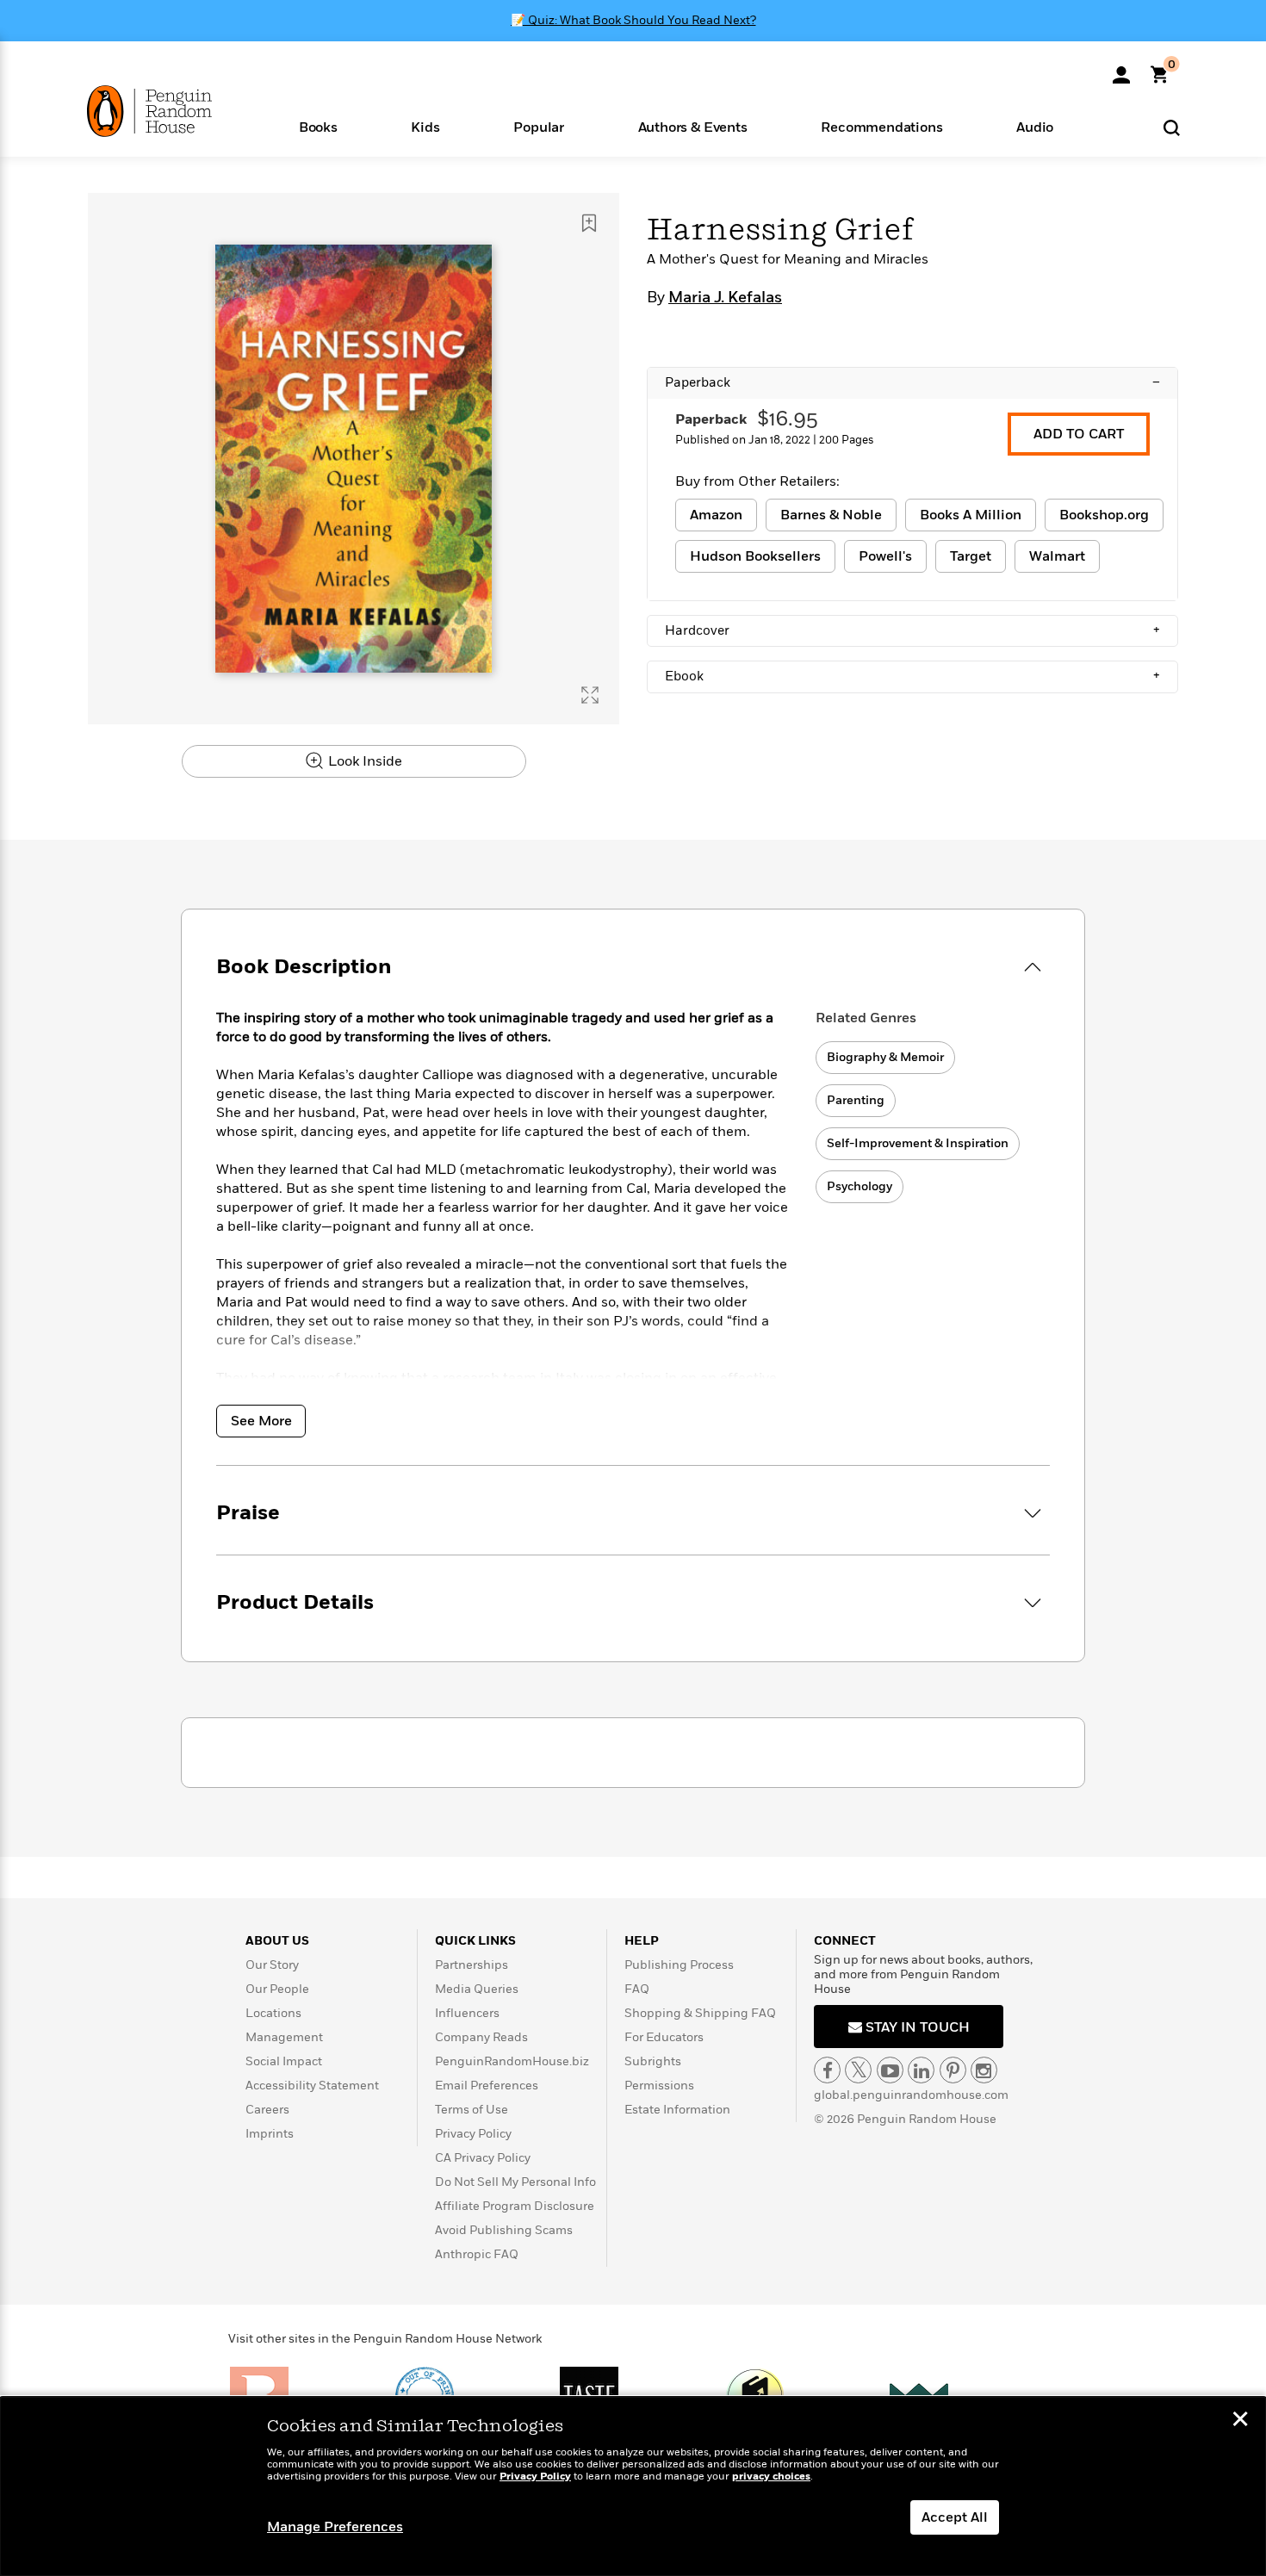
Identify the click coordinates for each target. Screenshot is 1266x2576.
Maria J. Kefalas (725, 298)
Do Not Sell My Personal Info (515, 2182)
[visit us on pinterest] (953, 2070)
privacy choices (771, 2477)
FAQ (637, 1989)
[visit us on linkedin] (921, 2070)
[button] (318, 126)
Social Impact (284, 2061)
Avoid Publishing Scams (504, 2230)
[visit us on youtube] (890, 2070)
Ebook (912, 676)
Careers (267, 2110)
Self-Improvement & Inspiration (918, 1143)
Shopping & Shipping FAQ (700, 2013)
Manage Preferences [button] (335, 2527)
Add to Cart (1079, 434)
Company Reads (481, 2037)
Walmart (1057, 556)
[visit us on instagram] (984, 2070)
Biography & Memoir (885, 1057)
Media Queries (477, 1989)
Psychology (860, 1186)
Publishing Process (679, 1965)
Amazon (716, 515)
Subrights (653, 2061)
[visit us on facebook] (827, 2070)
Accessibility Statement (312, 2086)
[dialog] (633, 2486)
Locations (273, 2013)
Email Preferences (487, 2086)
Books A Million (971, 515)
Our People (277, 1989)
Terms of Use (472, 2110)
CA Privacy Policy (483, 2158)
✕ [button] (1240, 2421)
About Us (277, 1941)
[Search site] (1172, 127)
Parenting (856, 1100)
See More (261, 1421)
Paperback (912, 382)
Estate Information (677, 2110)
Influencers (467, 2013)
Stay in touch (916, 2027)
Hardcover (912, 630)
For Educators (664, 2037)
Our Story (272, 1965)
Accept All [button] (955, 2517)
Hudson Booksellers (755, 556)
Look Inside (363, 761)
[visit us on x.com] (858, 2070)
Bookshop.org (1104, 515)
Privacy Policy (473, 2134)
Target (971, 556)
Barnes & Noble (831, 515)
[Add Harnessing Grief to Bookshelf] (589, 223)
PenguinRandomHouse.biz (512, 2061)
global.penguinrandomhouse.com (911, 2095)
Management (284, 2037)
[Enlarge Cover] (590, 695)
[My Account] (1121, 69)
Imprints (270, 2134)
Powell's (885, 556)
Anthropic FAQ (477, 2254)
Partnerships (472, 1965)
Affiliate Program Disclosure (515, 2206)
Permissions (659, 2086)
